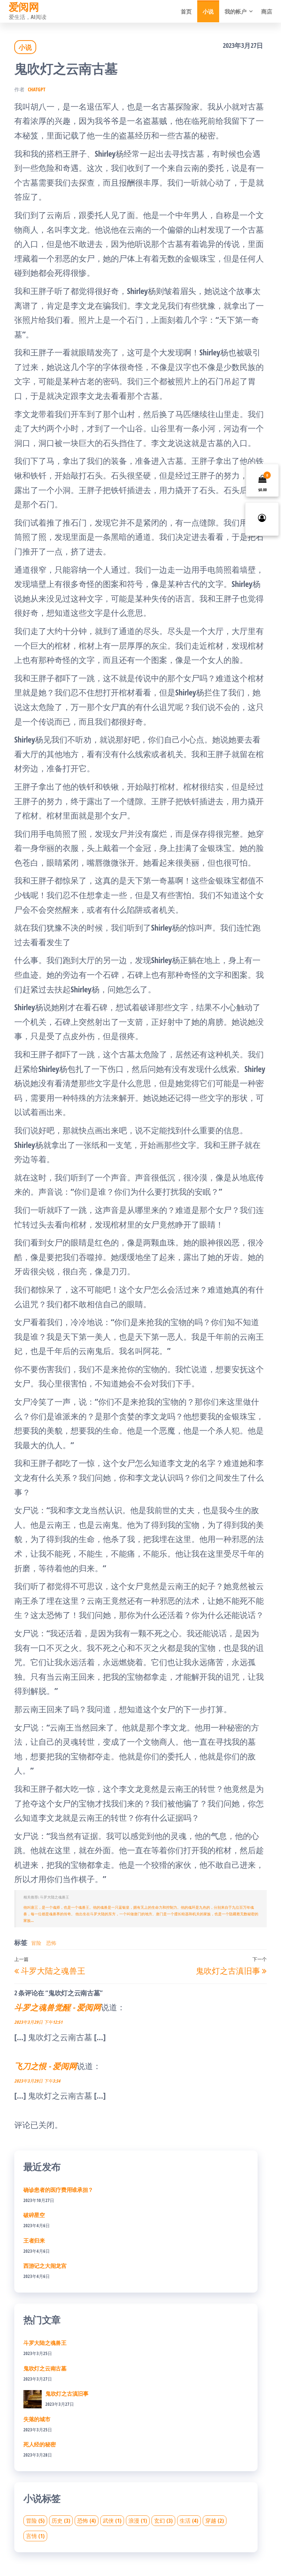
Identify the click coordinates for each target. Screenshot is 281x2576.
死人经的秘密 (40, 2444)
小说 (208, 11)
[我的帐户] (262, 519)
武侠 (112, 2520)
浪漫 (138, 2520)
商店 (267, 11)
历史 (61, 2520)
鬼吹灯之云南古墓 (45, 2368)
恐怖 (51, 1943)
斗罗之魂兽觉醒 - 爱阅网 (58, 2007)
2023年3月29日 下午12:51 (38, 2022)
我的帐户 (236, 11)
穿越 (215, 2520)
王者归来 (34, 2240)
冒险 (36, 1943)
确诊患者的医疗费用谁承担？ (58, 2190)
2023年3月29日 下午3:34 (37, 2081)
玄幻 (163, 2520)
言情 (35, 2536)
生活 (189, 2520)
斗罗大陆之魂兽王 (45, 2343)
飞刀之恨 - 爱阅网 (46, 2066)
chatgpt (37, 89)
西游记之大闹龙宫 (45, 2266)
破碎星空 (34, 2215)
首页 (186, 11)
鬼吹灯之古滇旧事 (67, 2393)
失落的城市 (37, 2419)
